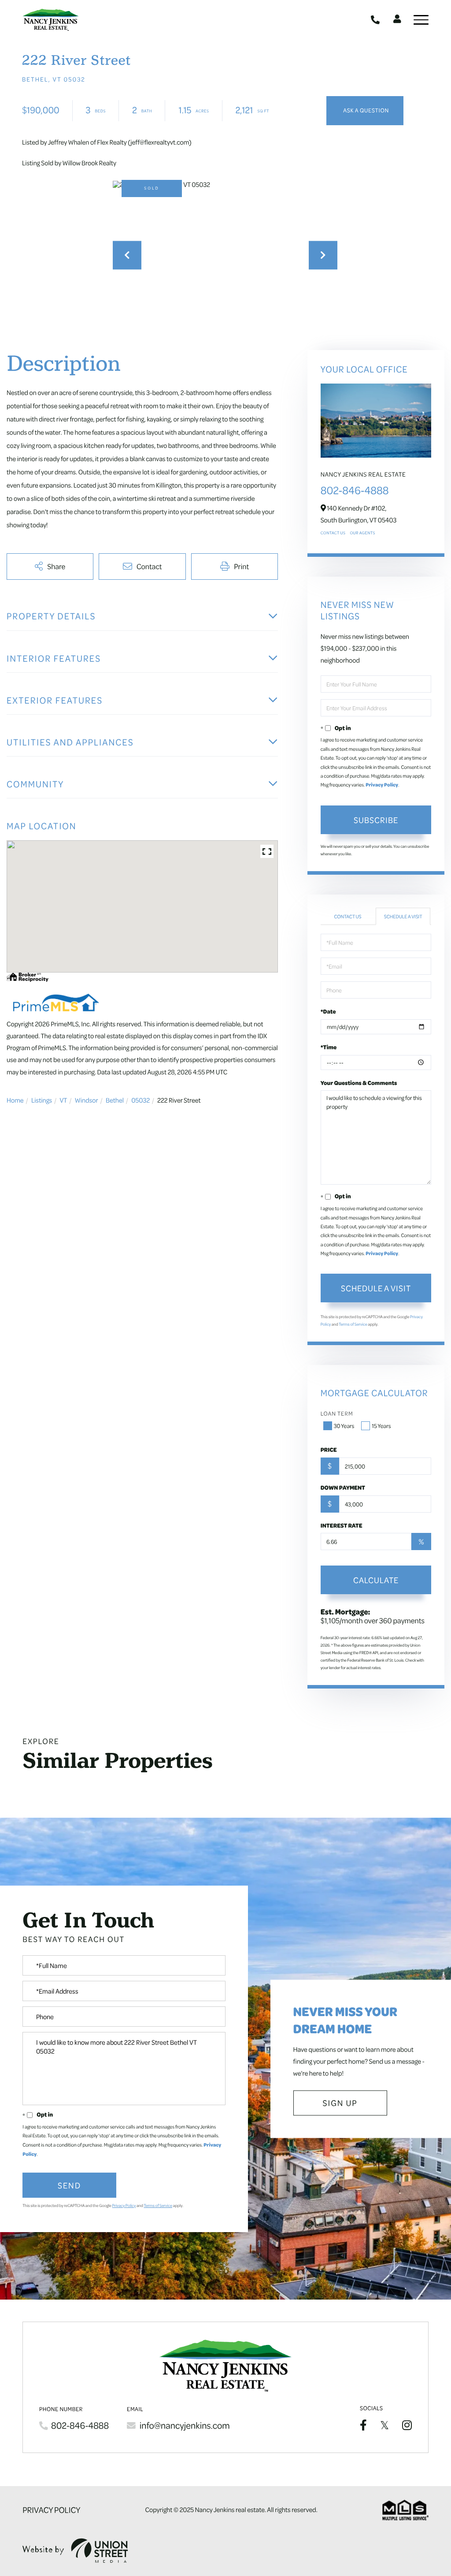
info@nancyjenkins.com (185, 2425)
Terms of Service (353, 1324)
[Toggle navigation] (421, 20)
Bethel (115, 1100)
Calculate (376, 1580)
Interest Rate (342, 1525)
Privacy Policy (382, 785)
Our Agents (362, 533)
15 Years (381, 1426)
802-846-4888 (376, 20)
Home (15, 1100)
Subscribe (376, 820)
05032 (140, 1100)
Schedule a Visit (403, 916)
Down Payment (343, 1487)
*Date (328, 1011)
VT (63, 1100)
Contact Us (333, 533)
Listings (42, 1100)
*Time (329, 1047)
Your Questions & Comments (359, 1083)
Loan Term (337, 1414)
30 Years (344, 1426)
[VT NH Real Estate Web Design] (75, 2551)
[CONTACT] (365, 111)
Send (69, 2185)
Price (329, 1450)
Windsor (87, 1100)
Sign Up (340, 2103)
